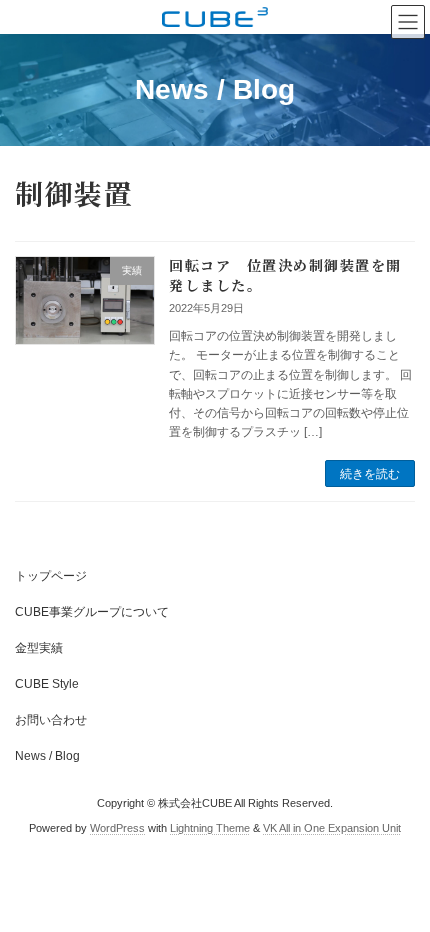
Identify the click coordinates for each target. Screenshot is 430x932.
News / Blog (47, 756)
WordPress (117, 828)
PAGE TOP (399, 882)
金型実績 (39, 648)
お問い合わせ (51, 720)
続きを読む (370, 474)
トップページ (51, 576)
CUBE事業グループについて (92, 612)
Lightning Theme (210, 828)
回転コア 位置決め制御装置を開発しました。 (285, 275)
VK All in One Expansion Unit (332, 828)
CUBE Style (47, 684)
